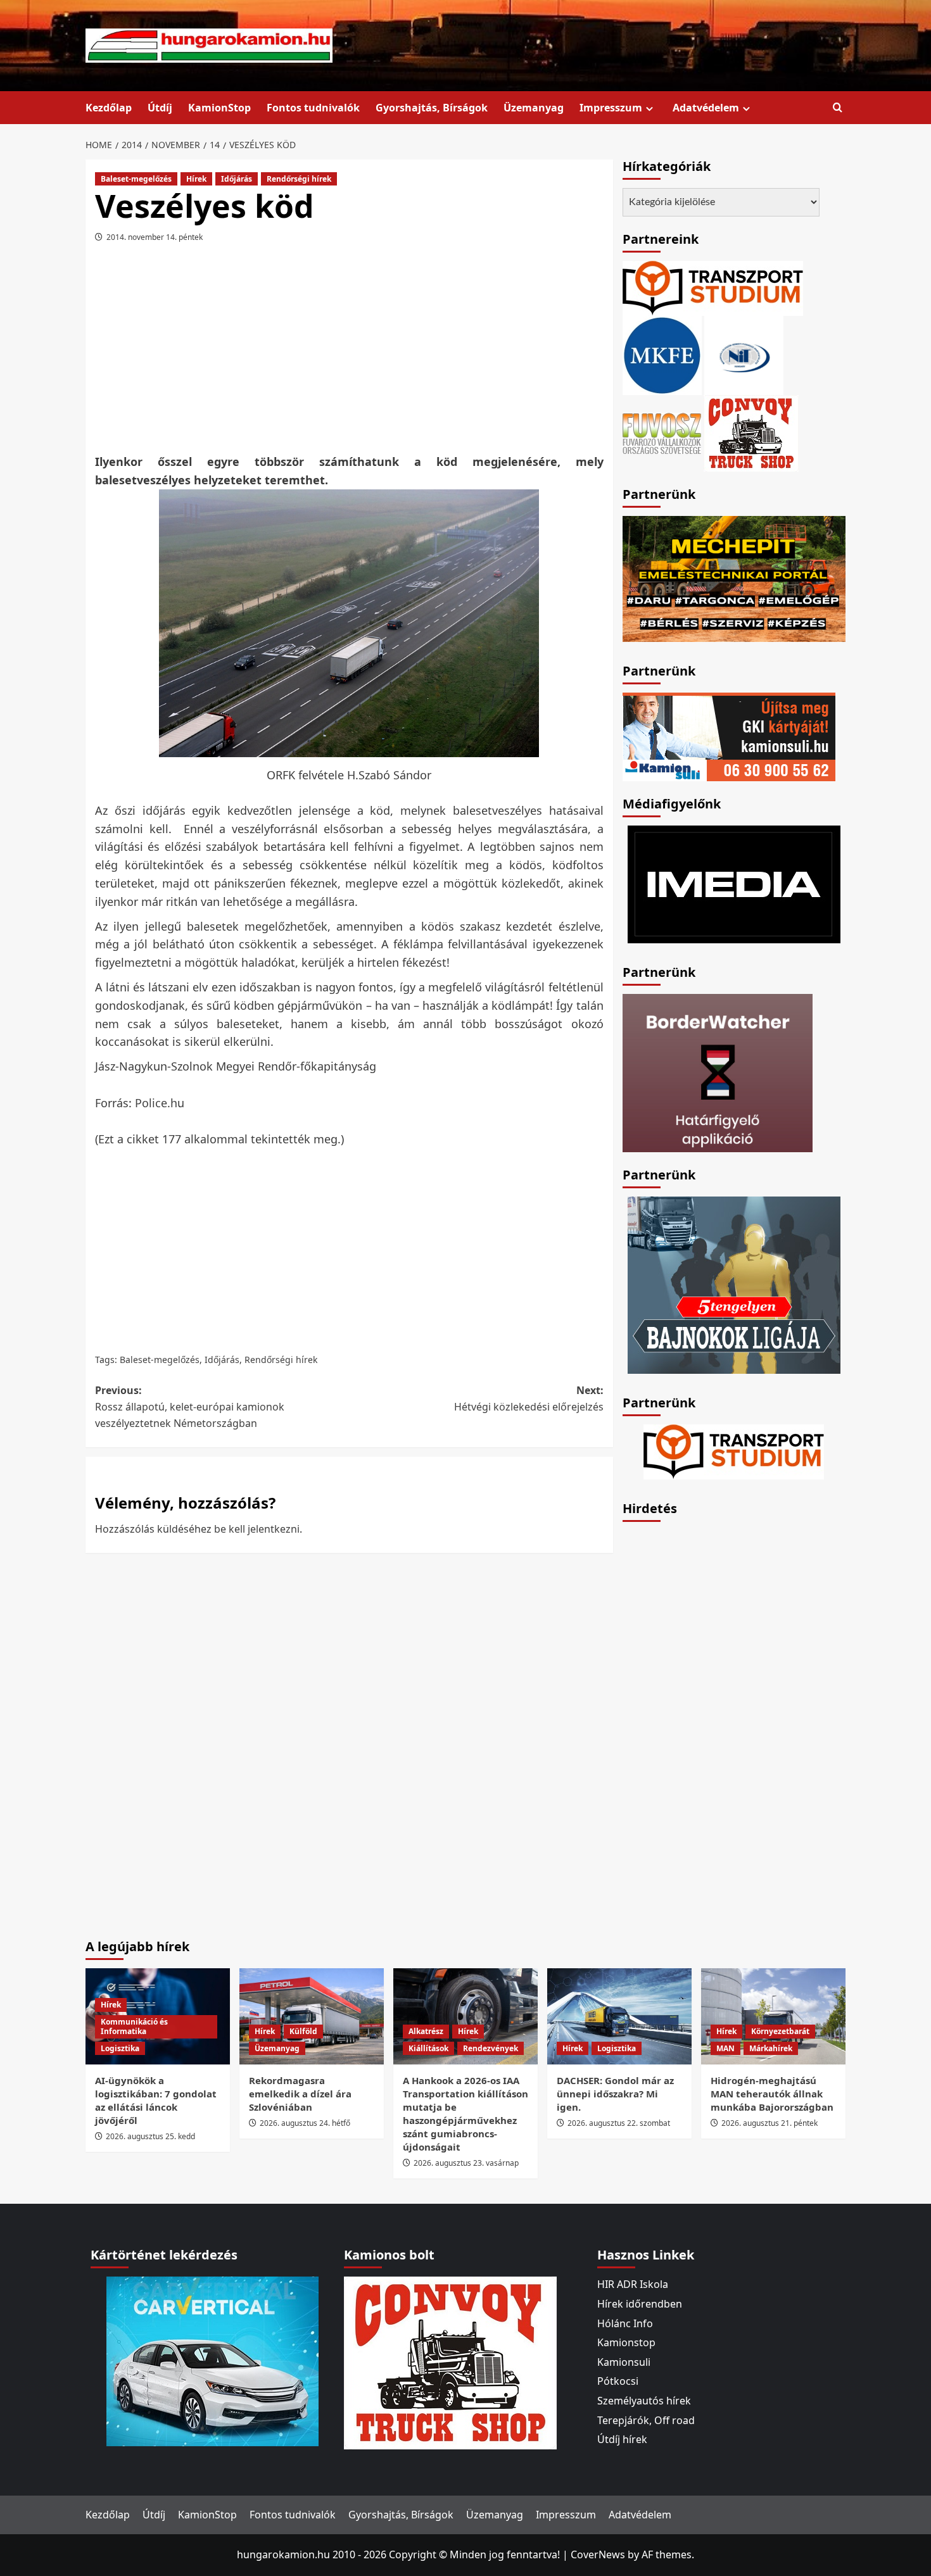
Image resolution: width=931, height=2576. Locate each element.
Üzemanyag (534, 108)
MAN (725, 2048)
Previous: (190, 1406)
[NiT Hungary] (744, 355)
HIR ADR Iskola (633, 2284)
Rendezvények (491, 2048)
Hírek (196, 179)
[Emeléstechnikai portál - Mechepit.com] (734, 577)
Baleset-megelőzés (136, 179)
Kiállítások (428, 2048)
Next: (529, 1398)
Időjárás (237, 179)
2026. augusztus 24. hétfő (305, 2123)
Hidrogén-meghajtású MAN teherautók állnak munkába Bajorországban (772, 2094)
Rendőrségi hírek (299, 179)
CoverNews (598, 2554)
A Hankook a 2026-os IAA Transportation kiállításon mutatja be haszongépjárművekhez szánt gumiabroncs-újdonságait (465, 2114)
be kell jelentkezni (257, 1529)
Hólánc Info (625, 2323)
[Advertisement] (349, 353)
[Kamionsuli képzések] (729, 736)
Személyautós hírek (644, 2401)
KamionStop (219, 108)
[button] (838, 108)
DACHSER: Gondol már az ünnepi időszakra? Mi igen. (615, 2094)
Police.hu (160, 1103)
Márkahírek (771, 2048)
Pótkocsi (618, 2381)
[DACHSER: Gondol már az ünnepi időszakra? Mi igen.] (619, 2016)
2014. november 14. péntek (155, 237)
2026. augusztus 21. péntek (769, 2123)
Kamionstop (626, 2342)
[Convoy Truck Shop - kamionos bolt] (751, 432)
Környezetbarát (780, 2031)
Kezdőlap (109, 108)
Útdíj (160, 108)
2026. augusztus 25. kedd (150, 2136)
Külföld (303, 2031)
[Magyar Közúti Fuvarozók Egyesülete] (662, 355)
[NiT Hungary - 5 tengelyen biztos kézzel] (734, 1284)
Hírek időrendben (640, 2304)
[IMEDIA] (734, 883)
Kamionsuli (624, 2362)
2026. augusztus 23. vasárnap (466, 2163)
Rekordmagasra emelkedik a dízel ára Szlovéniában (300, 2094)
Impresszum (611, 108)
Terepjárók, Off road (646, 2420)
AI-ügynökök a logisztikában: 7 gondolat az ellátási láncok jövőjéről (156, 2100)
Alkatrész (426, 2031)
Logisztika (120, 2048)
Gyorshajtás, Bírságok (432, 108)
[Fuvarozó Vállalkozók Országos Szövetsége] (662, 432)
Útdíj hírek (622, 2439)
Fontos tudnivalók (313, 108)
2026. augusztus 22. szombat (619, 2123)
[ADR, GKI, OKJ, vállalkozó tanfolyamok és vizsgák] (713, 287)
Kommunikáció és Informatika (134, 2027)
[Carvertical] (212, 2361)
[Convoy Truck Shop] (450, 2362)
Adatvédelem (706, 108)
